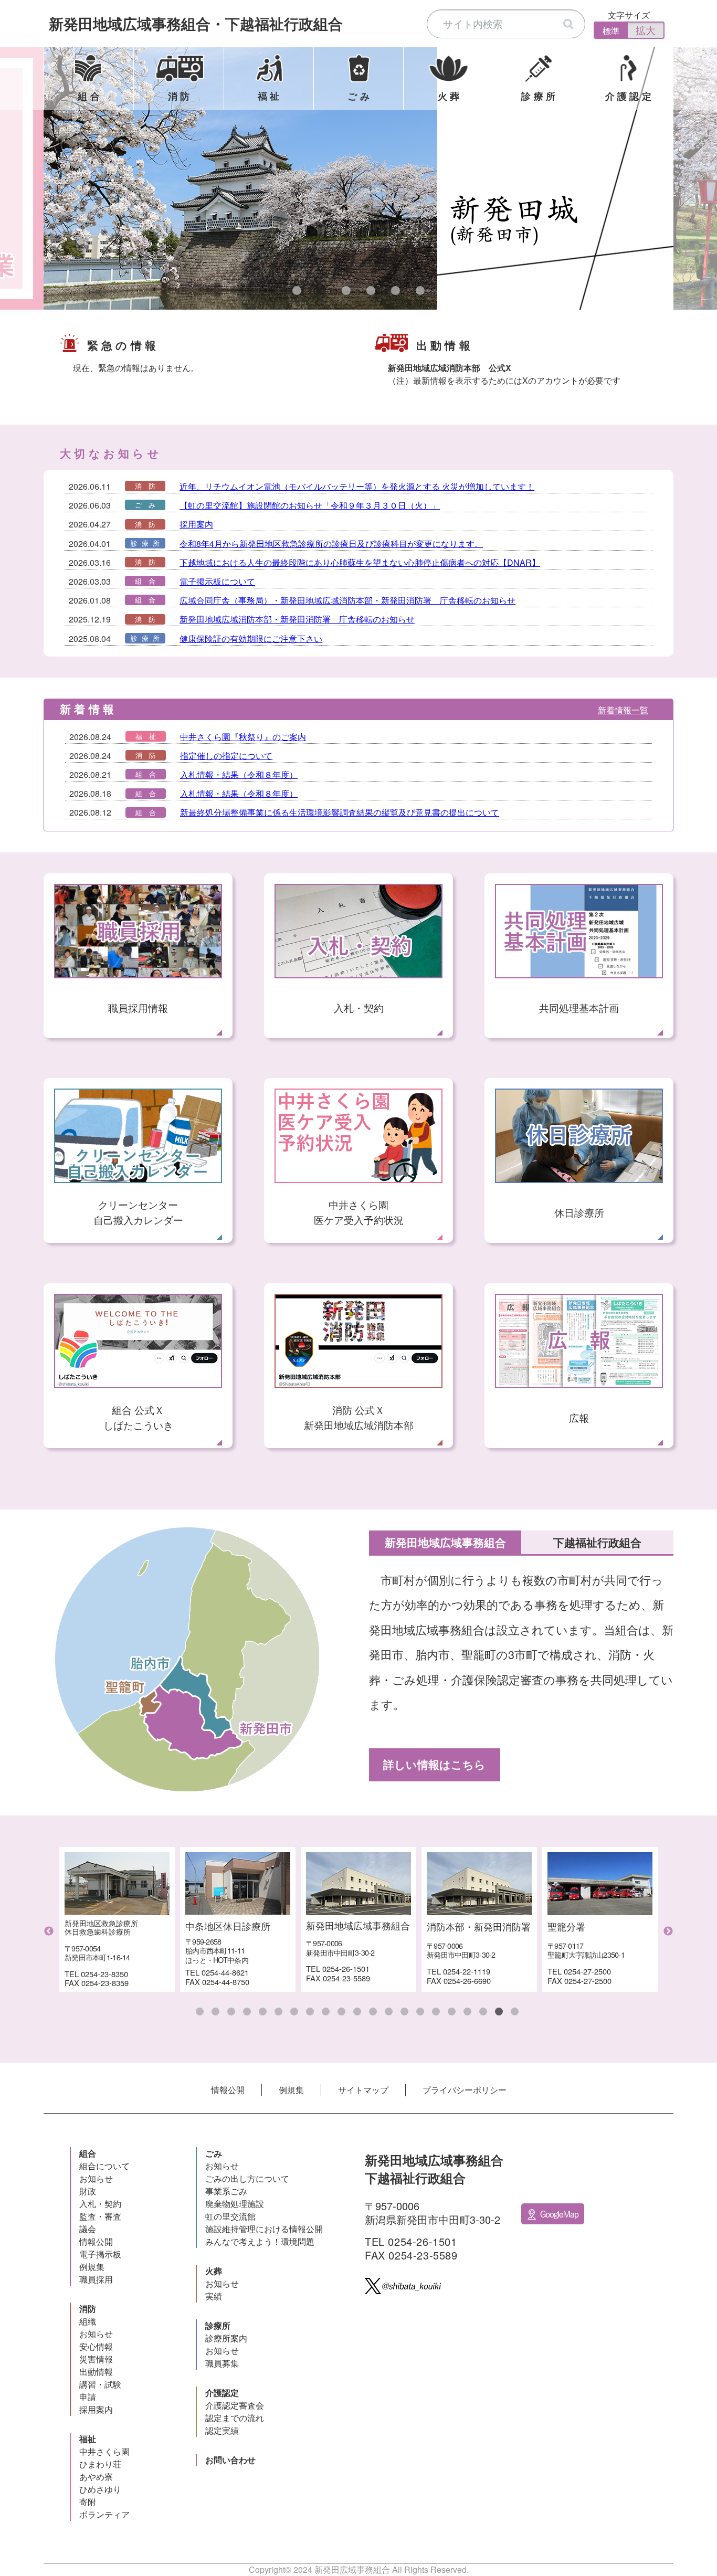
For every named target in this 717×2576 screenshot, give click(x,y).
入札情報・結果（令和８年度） (239, 774)
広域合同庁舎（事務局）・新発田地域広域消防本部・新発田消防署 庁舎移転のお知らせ (347, 600)
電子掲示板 (100, 2254)
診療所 (218, 2325)
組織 (88, 2321)
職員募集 (222, 2363)
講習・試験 (100, 2384)
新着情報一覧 (623, 710)
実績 (214, 2296)
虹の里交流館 (230, 2216)
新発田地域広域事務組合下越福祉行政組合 (196, 23)
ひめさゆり (100, 2489)
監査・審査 (100, 2216)
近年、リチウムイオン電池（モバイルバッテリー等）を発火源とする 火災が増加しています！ (357, 486)
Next (668, 1931)
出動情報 (96, 2372)
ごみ (214, 2153)
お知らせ (96, 2178)
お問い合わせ (230, 2460)
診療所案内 (226, 2338)
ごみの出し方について (247, 2178)
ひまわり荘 (100, 2464)
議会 (88, 2229)
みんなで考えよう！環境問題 (260, 2241)
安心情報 (96, 2346)
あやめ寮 (96, 2477)
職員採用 (96, 2279)
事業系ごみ (226, 2191)
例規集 (291, 2090)
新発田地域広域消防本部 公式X (450, 368)
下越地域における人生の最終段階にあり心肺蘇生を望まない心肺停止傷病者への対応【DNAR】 (360, 562)
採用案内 (196, 524)
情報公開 (228, 2090)
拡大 (646, 30)
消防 (88, 2309)
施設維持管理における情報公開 (264, 2229)
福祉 (88, 2439)
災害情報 (96, 2359)
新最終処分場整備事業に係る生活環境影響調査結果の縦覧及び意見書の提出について (340, 812)
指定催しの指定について (226, 756)
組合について (104, 2166)
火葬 (214, 2271)
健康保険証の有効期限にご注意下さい (251, 638)
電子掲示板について (217, 581)
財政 (88, 2191)
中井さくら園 (104, 2451)
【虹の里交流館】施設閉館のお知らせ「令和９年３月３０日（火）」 (310, 505)
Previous (49, 1931)
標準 (611, 31)
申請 (88, 2397)
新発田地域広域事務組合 (445, 1542)
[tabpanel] (358, 178)
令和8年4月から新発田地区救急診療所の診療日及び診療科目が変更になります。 (331, 543)
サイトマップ (363, 2090)
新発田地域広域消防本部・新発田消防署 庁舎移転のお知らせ (297, 619)
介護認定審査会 (235, 2405)
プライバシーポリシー (465, 2090)
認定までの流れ (235, 2418)
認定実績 (222, 2430)
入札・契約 (100, 2204)
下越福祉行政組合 (597, 1542)
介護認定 (222, 2393)
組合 (88, 2153)
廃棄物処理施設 (235, 2204)
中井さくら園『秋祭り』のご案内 (243, 737)
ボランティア (104, 2514)
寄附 (88, 2502)
